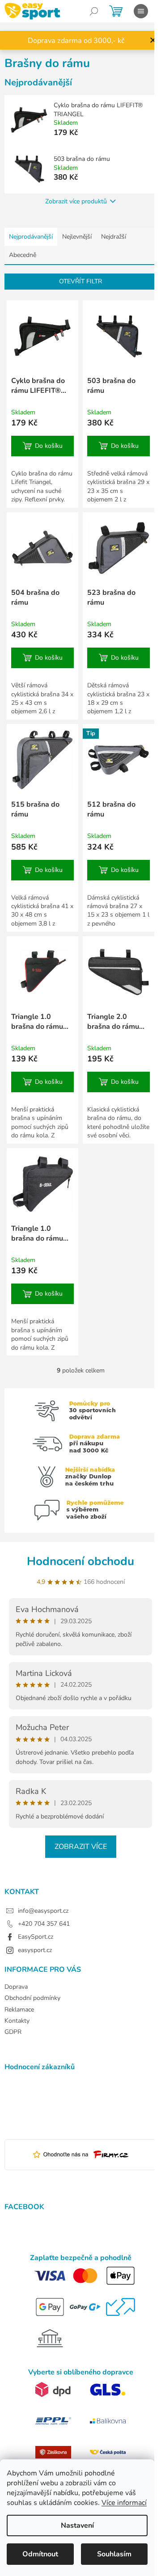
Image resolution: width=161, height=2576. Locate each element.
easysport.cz (35, 1950)
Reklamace (19, 2010)
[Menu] (141, 11)
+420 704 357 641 (44, 1924)
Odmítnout (40, 2554)
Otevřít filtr (80, 281)
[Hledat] (94, 11)
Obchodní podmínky (32, 1998)
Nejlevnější (77, 237)
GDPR (13, 2032)
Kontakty (17, 2021)
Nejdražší (114, 237)
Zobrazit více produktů (76, 201)
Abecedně (23, 255)
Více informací (124, 2503)
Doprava (16, 1987)
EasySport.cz (36, 1937)
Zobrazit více (81, 1847)
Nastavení (77, 2525)
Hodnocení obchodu (80, 1561)
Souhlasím (114, 2554)
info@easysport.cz (43, 1911)
